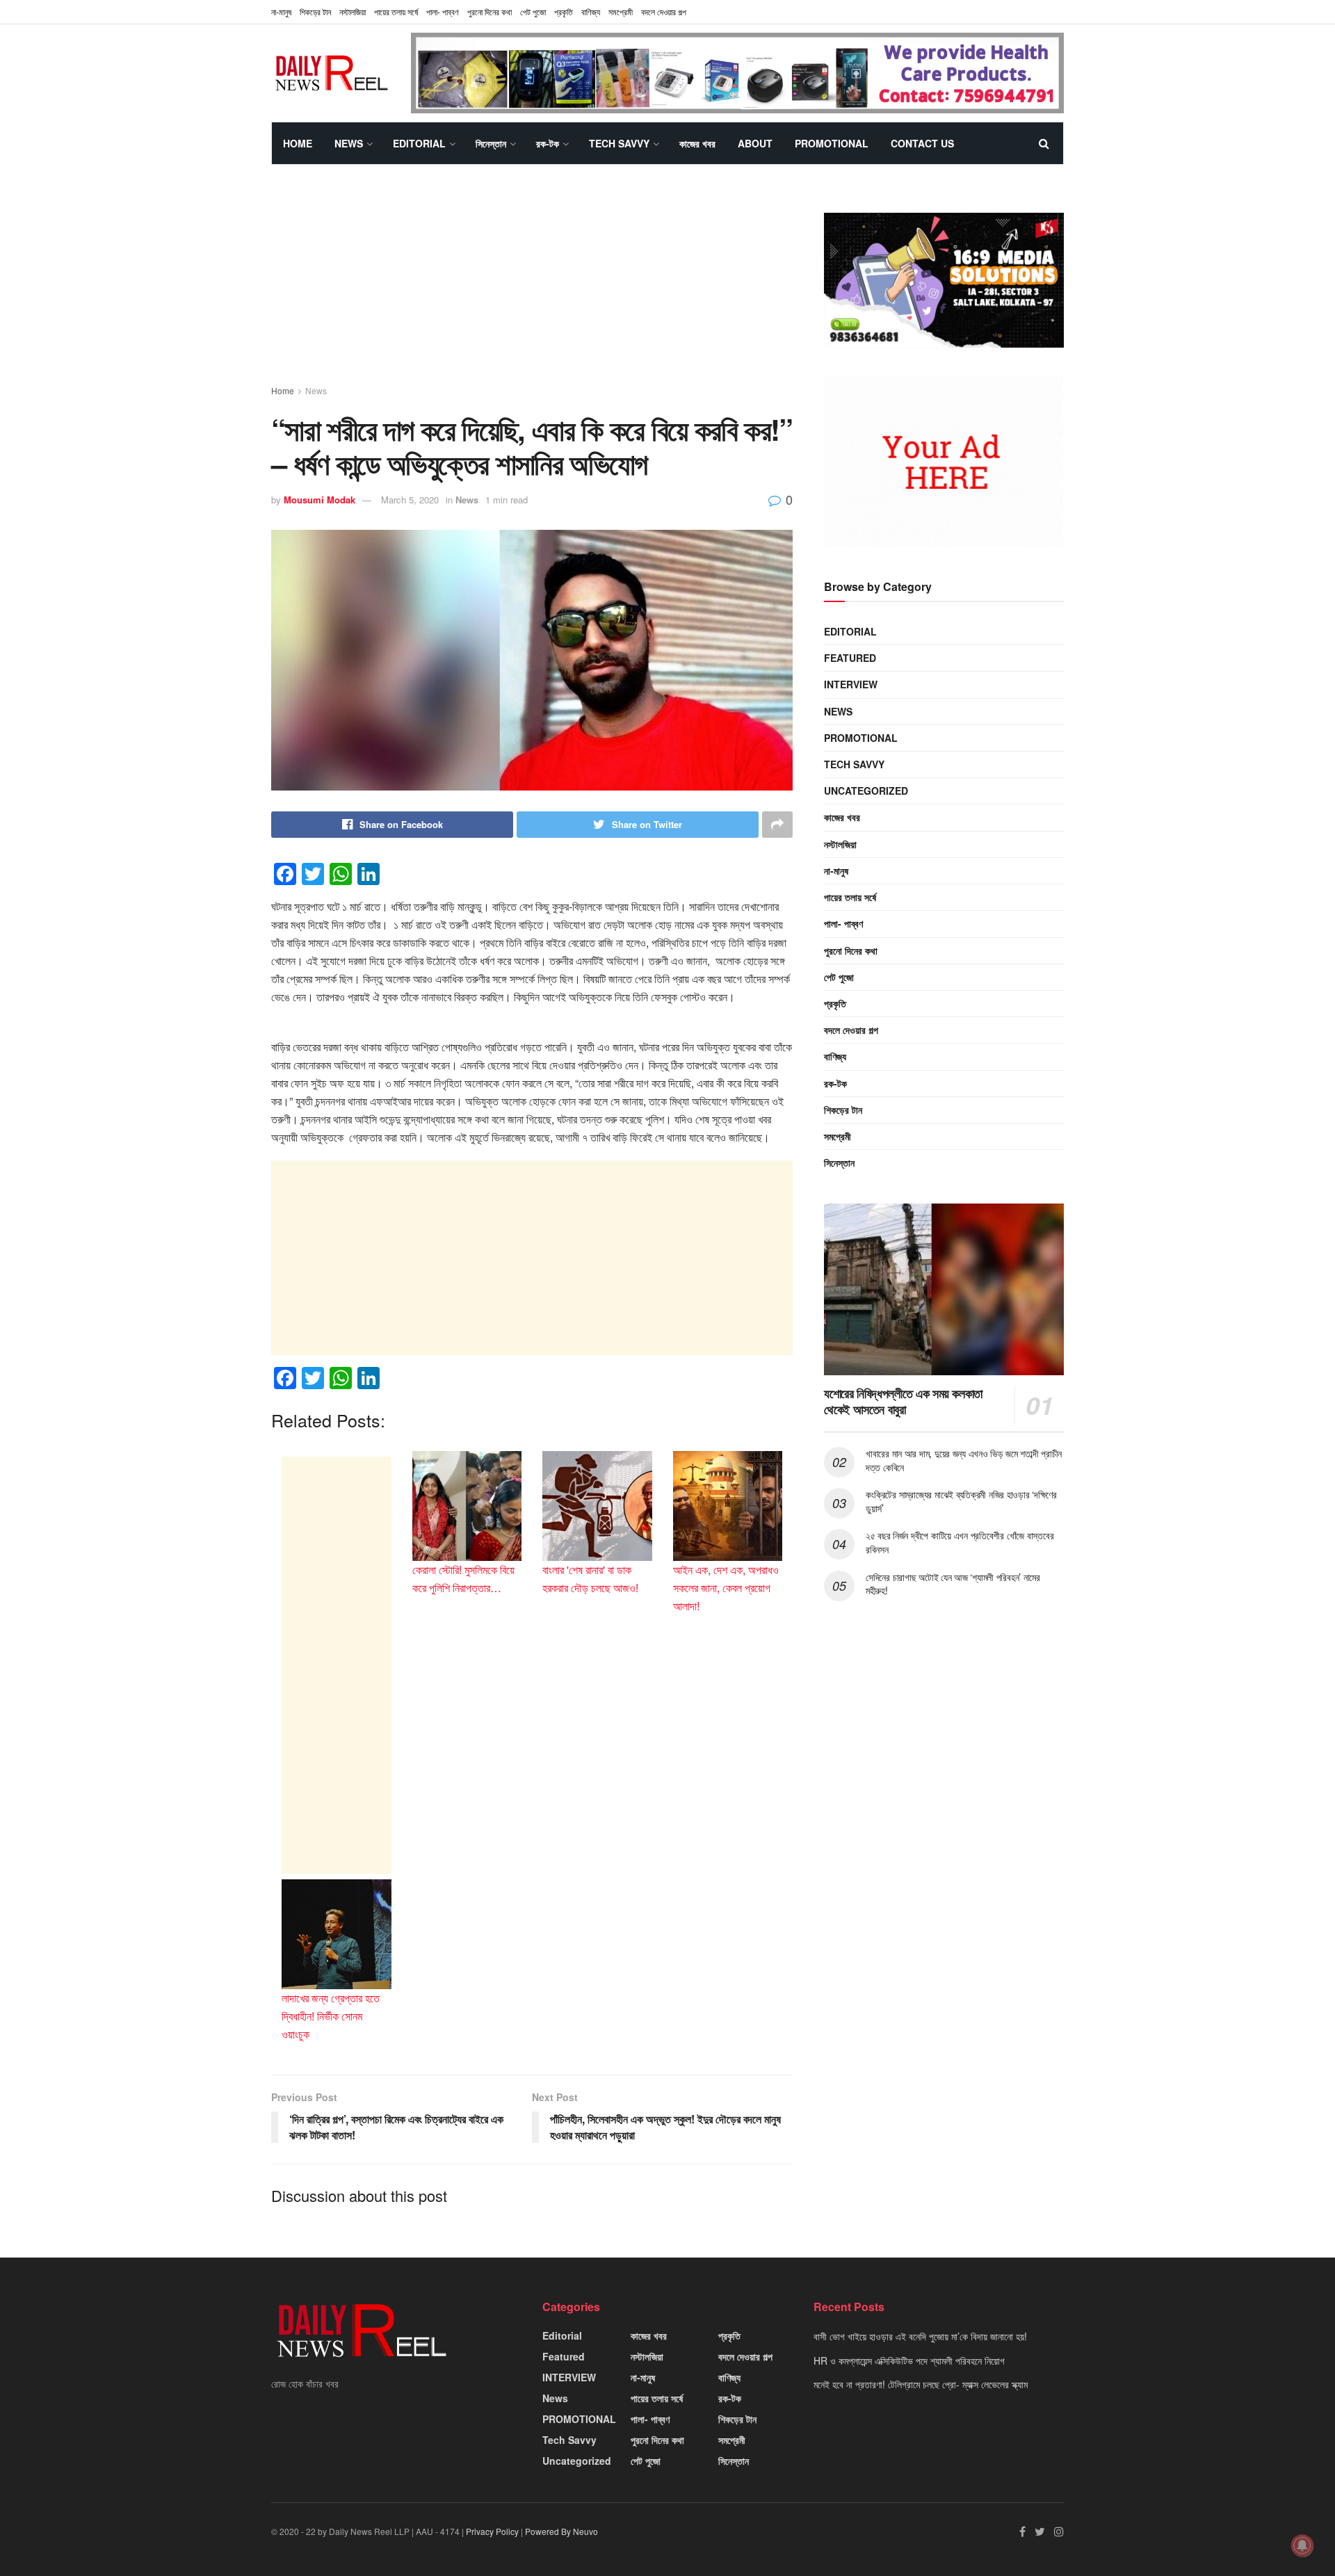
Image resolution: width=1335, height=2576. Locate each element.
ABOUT (755, 143)
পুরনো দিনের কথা (489, 11)
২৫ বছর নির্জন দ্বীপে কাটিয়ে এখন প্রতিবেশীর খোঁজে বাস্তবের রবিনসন (960, 1542)
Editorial (419, 143)
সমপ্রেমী (621, 11)
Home (298, 143)
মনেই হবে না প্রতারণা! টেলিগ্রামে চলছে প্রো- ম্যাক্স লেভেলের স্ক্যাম (921, 2384)
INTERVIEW (851, 684)
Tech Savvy (619, 143)
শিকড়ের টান (315, 11)
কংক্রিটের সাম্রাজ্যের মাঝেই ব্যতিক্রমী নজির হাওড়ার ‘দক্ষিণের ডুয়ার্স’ (961, 1501)
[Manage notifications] (1302, 2545)
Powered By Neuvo (561, 2531)
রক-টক (548, 143)
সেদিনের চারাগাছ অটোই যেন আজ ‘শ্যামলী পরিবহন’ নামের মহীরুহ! (953, 1584)
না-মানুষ (281, 11)
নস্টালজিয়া (353, 11)
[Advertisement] (532, 287)
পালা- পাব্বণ (443, 11)
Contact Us (922, 143)
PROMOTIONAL (832, 143)
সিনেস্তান (491, 143)
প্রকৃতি (564, 11)
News (349, 143)
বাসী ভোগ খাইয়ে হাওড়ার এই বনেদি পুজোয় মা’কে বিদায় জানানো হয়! (920, 2336)
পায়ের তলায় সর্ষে (396, 11)
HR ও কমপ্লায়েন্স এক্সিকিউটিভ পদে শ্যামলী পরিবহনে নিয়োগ (909, 2360)
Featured (850, 658)
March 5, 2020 (410, 500)
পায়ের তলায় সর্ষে (850, 897)
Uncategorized (866, 791)
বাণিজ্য (591, 11)
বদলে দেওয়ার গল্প (664, 11)
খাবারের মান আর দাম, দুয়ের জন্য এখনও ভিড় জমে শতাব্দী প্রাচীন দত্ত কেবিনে (964, 1460)
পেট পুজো (533, 11)
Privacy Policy (492, 2531)
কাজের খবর (697, 143)
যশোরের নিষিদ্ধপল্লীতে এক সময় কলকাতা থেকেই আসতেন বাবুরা (903, 1401)
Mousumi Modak (319, 500)
